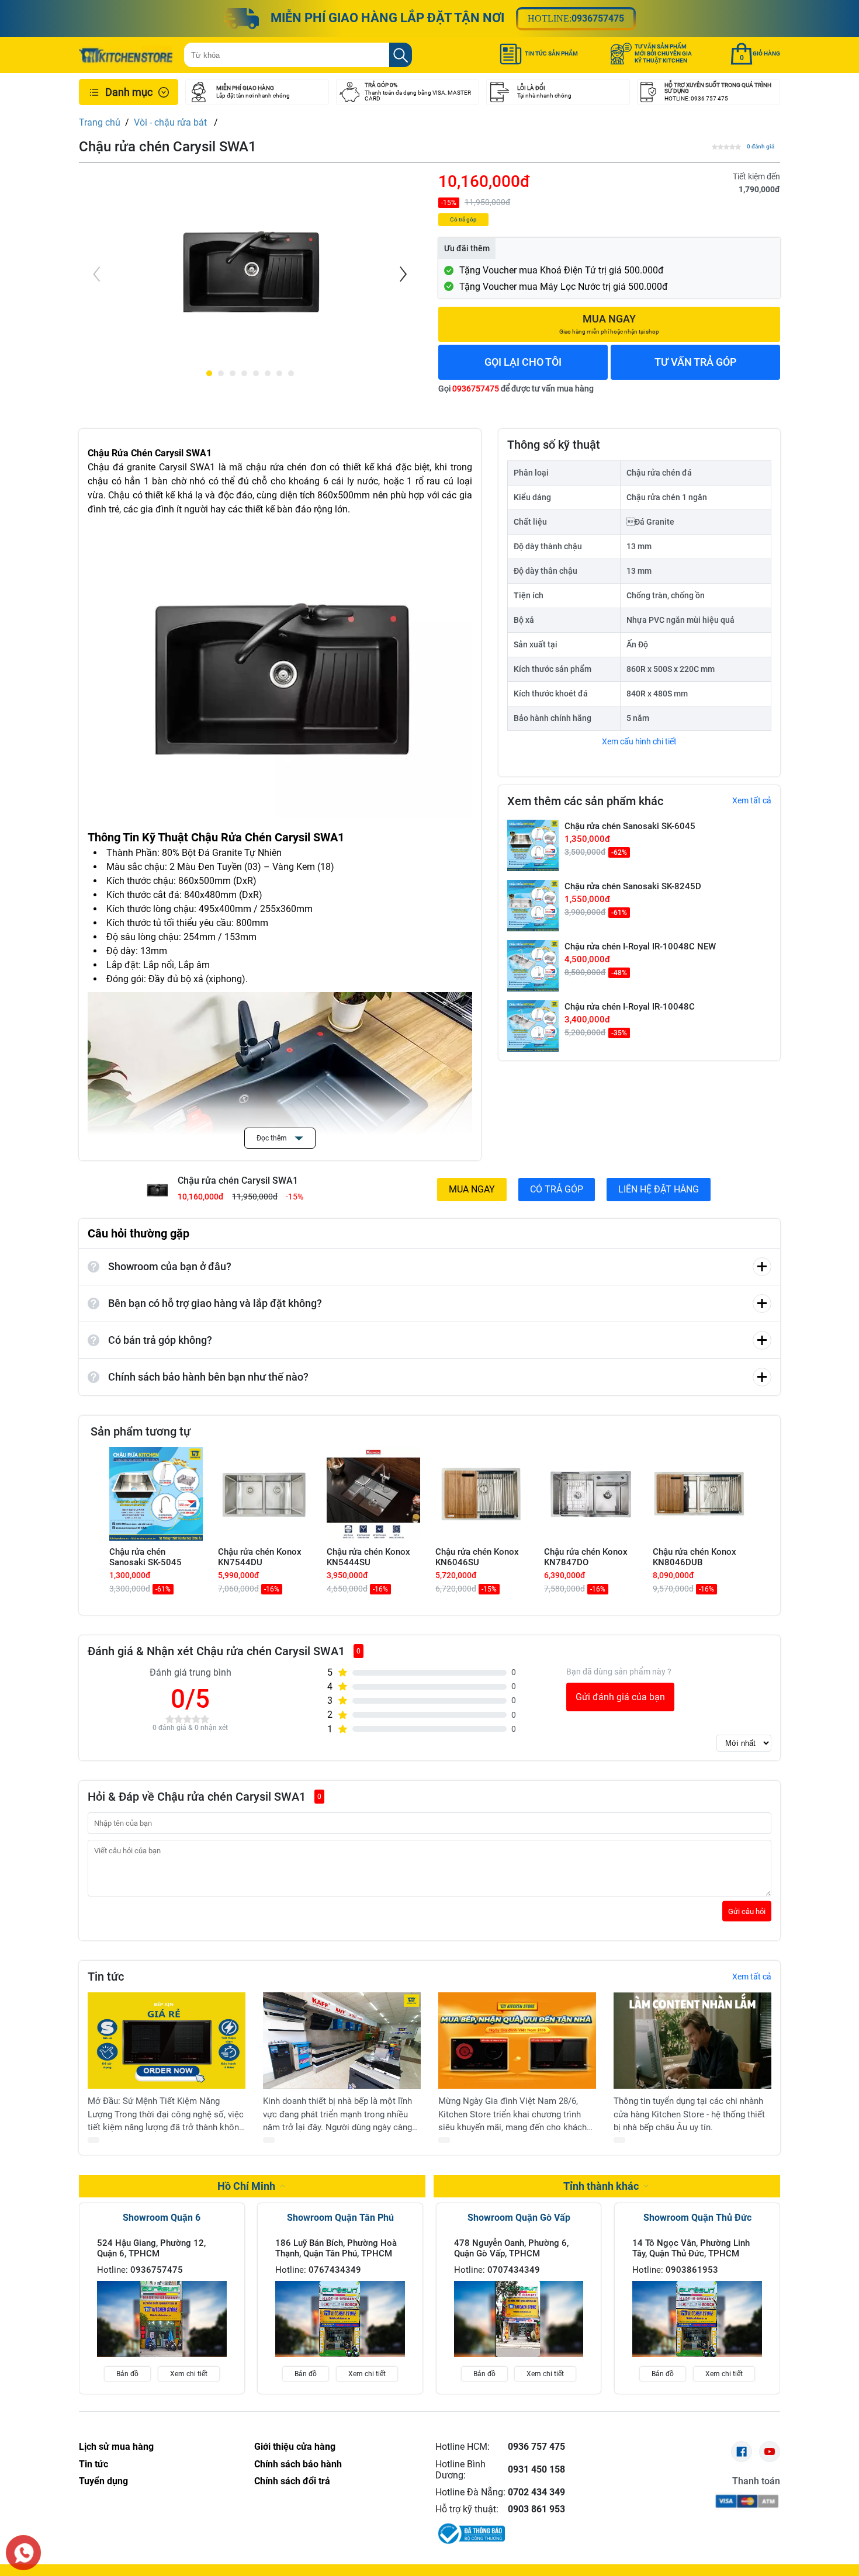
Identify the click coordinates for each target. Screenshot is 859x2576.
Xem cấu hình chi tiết (639, 741)
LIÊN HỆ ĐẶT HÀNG (659, 1189)
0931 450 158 (536, 2469)
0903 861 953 (536, 2509)
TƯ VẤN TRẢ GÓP (696, 362)
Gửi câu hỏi (747, 1911)
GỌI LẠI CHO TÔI (523, 362)
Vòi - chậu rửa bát (172, 122)
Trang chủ (100, 122)
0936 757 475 (536, 2447)
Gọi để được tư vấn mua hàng (516, 389)
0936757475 (598, 18)
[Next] (402, 274)
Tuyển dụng (103, 2481)
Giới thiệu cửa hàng (295, 2447)
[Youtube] (770, 2452)
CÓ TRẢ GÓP (557, 1189)
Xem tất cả (752, 800)
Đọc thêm (273, 1138)
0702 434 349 (536, 2492)
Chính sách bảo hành (298, 2464)
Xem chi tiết (189, 2374)
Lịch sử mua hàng (116, 2447)
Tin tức (93, 2464)
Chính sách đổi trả (292, 2481)
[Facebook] (742, 2452)
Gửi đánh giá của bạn (620, 1697)
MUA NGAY (472, 1189)
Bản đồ (127, 2374)
